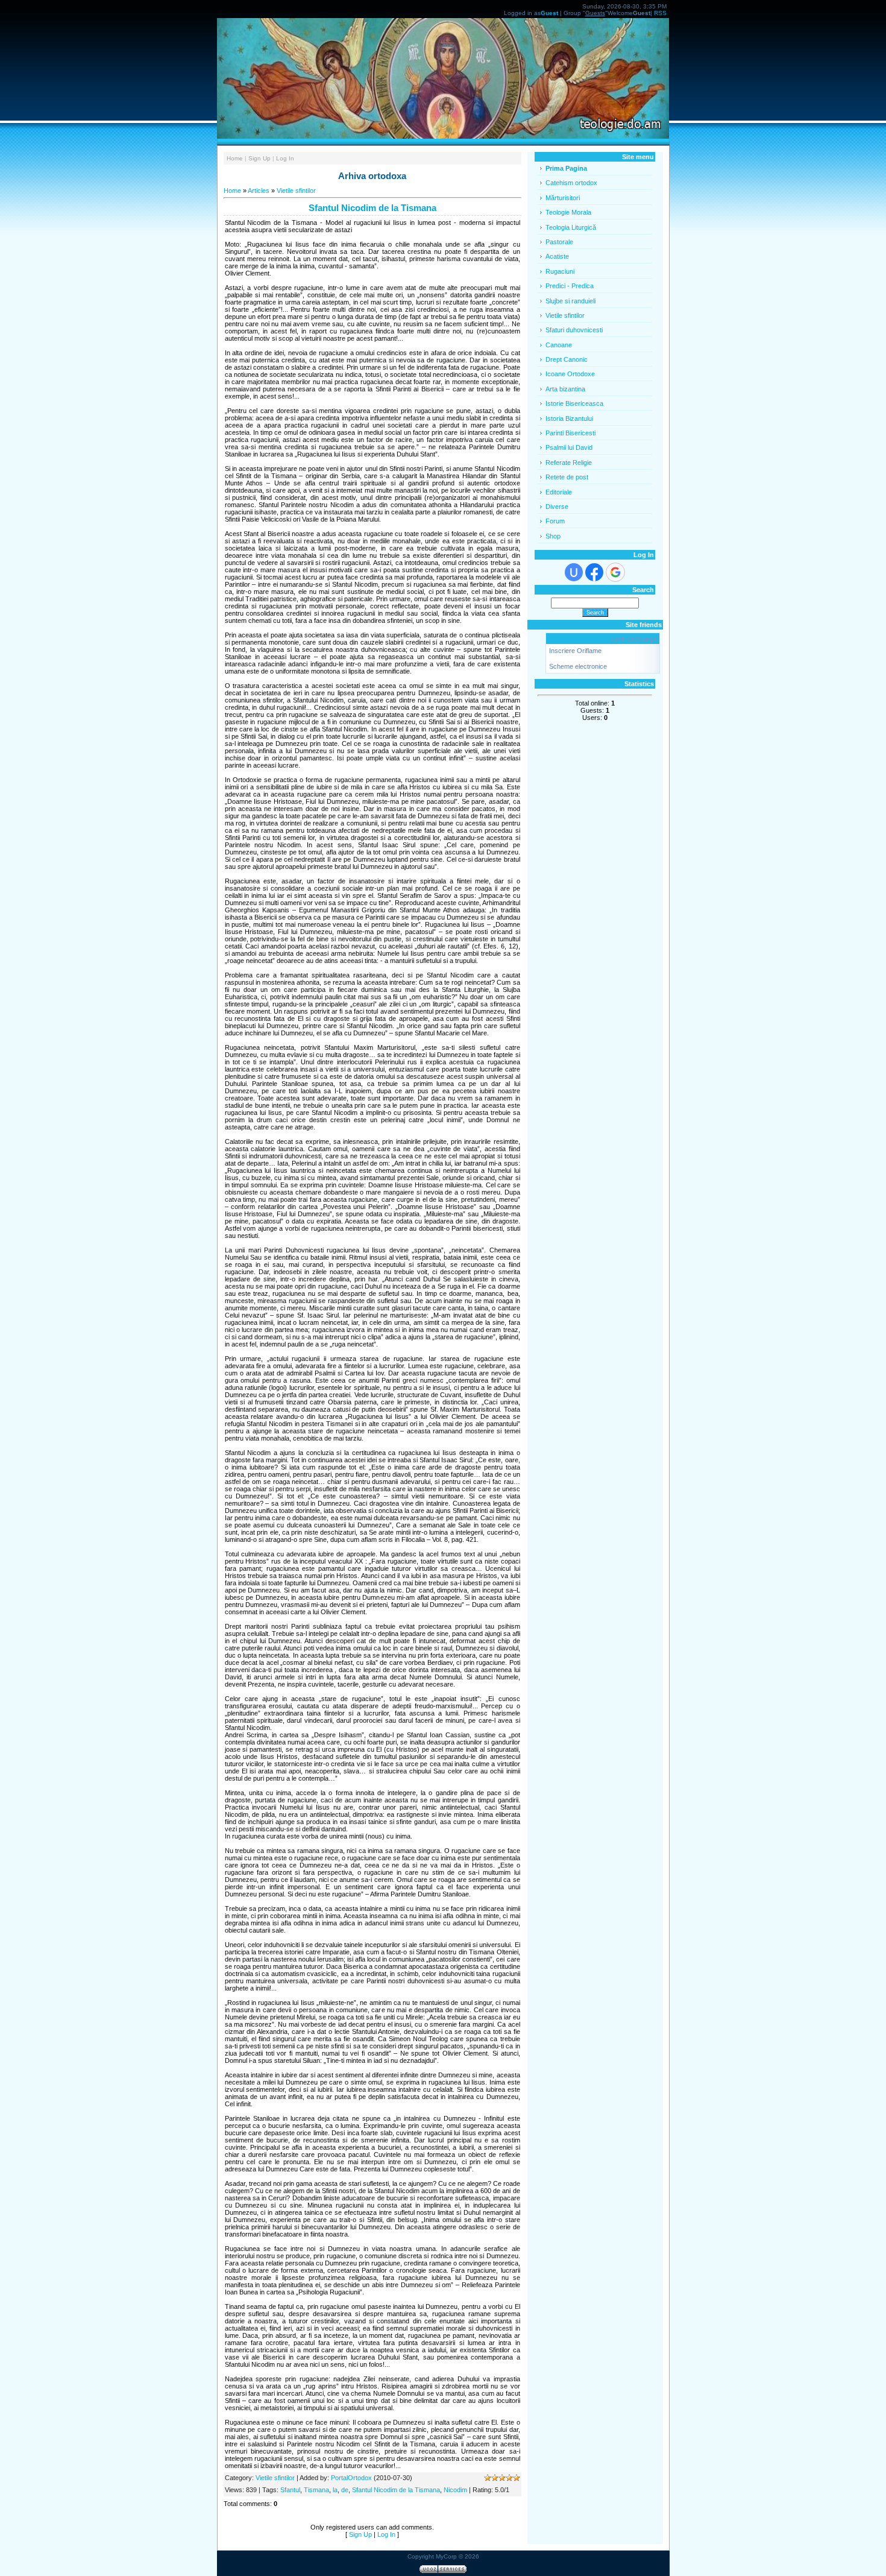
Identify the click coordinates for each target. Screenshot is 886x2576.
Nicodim (455, 2490)
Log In (285, 158)
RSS (660, 13)
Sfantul (290, 2490)
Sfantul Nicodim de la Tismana (396, 2490)
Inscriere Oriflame (575, 651)
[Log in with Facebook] (594, 572)
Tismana (316, 2490)
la (335, 2490)
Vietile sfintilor (296, 191)
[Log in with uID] (574, 572)
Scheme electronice (578, 666)
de (345, 2490)
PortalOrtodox (351, 2478)
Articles (259, 191)
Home (235, 158)
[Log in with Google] (615, 572)
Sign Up (259, 158)
